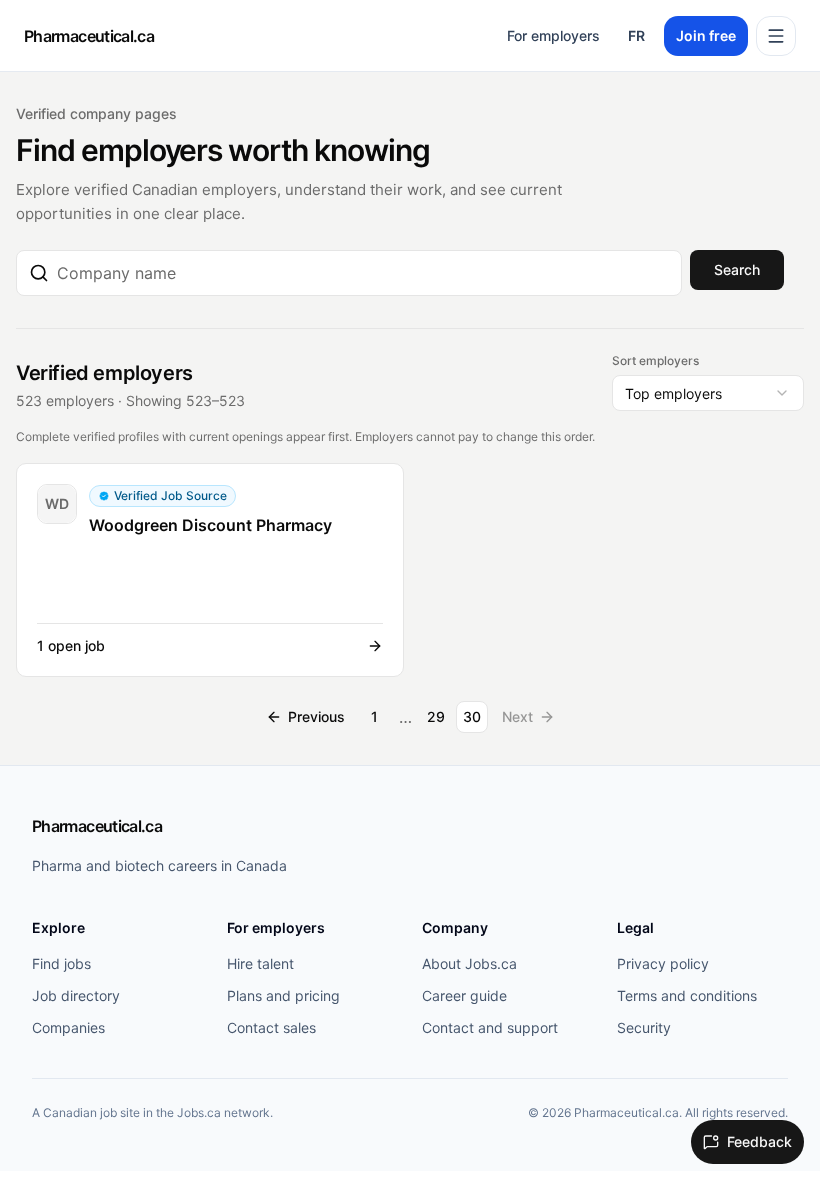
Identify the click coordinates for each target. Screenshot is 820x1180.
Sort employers (655, 360)
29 (436, 716)
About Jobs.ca (469, 963)
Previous (316, 716)
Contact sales (271, 1027)
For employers (553, 35)
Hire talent (260, 963)
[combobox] (363, 273)
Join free (706, 35)
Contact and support (490, 1027)
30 (472, 716)
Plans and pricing (283, 995)
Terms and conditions (687, 995)
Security (644, 1027)
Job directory (76, 995)
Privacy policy (663, 963)
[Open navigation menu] (776, 36)
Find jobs (61, 963)
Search (737, 269)
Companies (68, 1027)
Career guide (464, 995)
